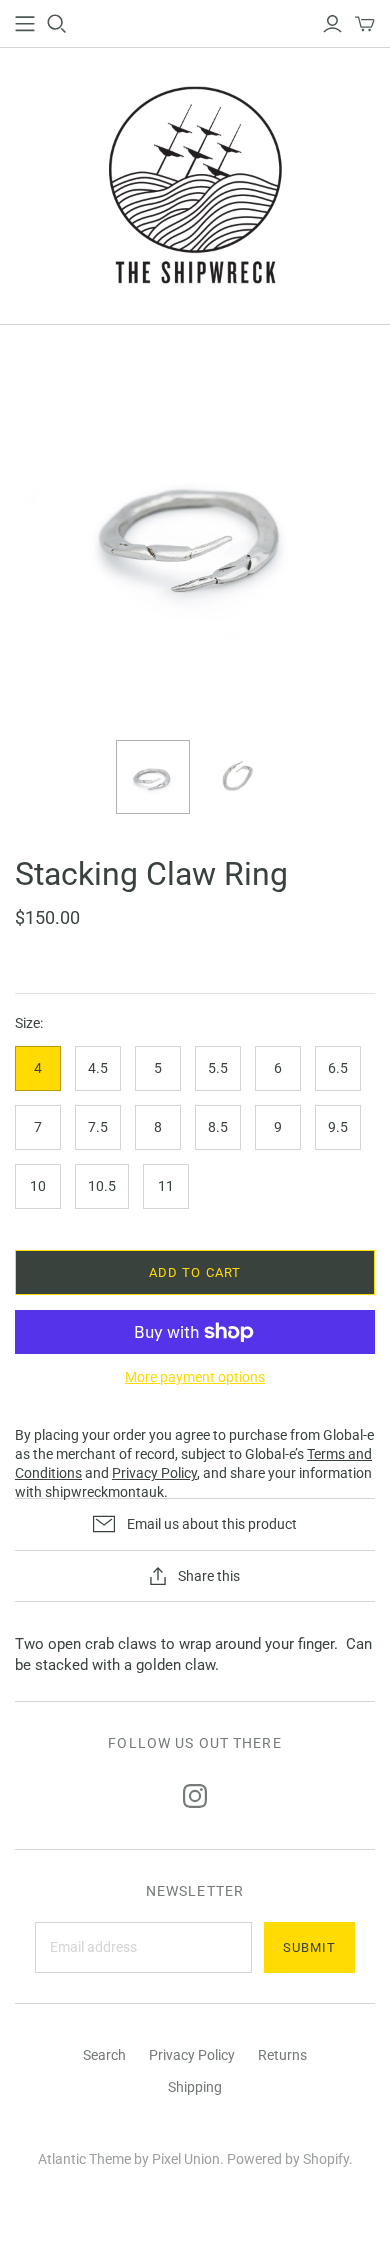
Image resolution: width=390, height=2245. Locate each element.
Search (104, 2055)
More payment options (195, 1377)
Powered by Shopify (288, 2159)
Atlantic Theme (84, 2159)
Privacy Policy (192, 2055)
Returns (282, 2055)
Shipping (195, 2087)
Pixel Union (186, 2159)
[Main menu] (25, 24)
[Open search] (57, 24)
